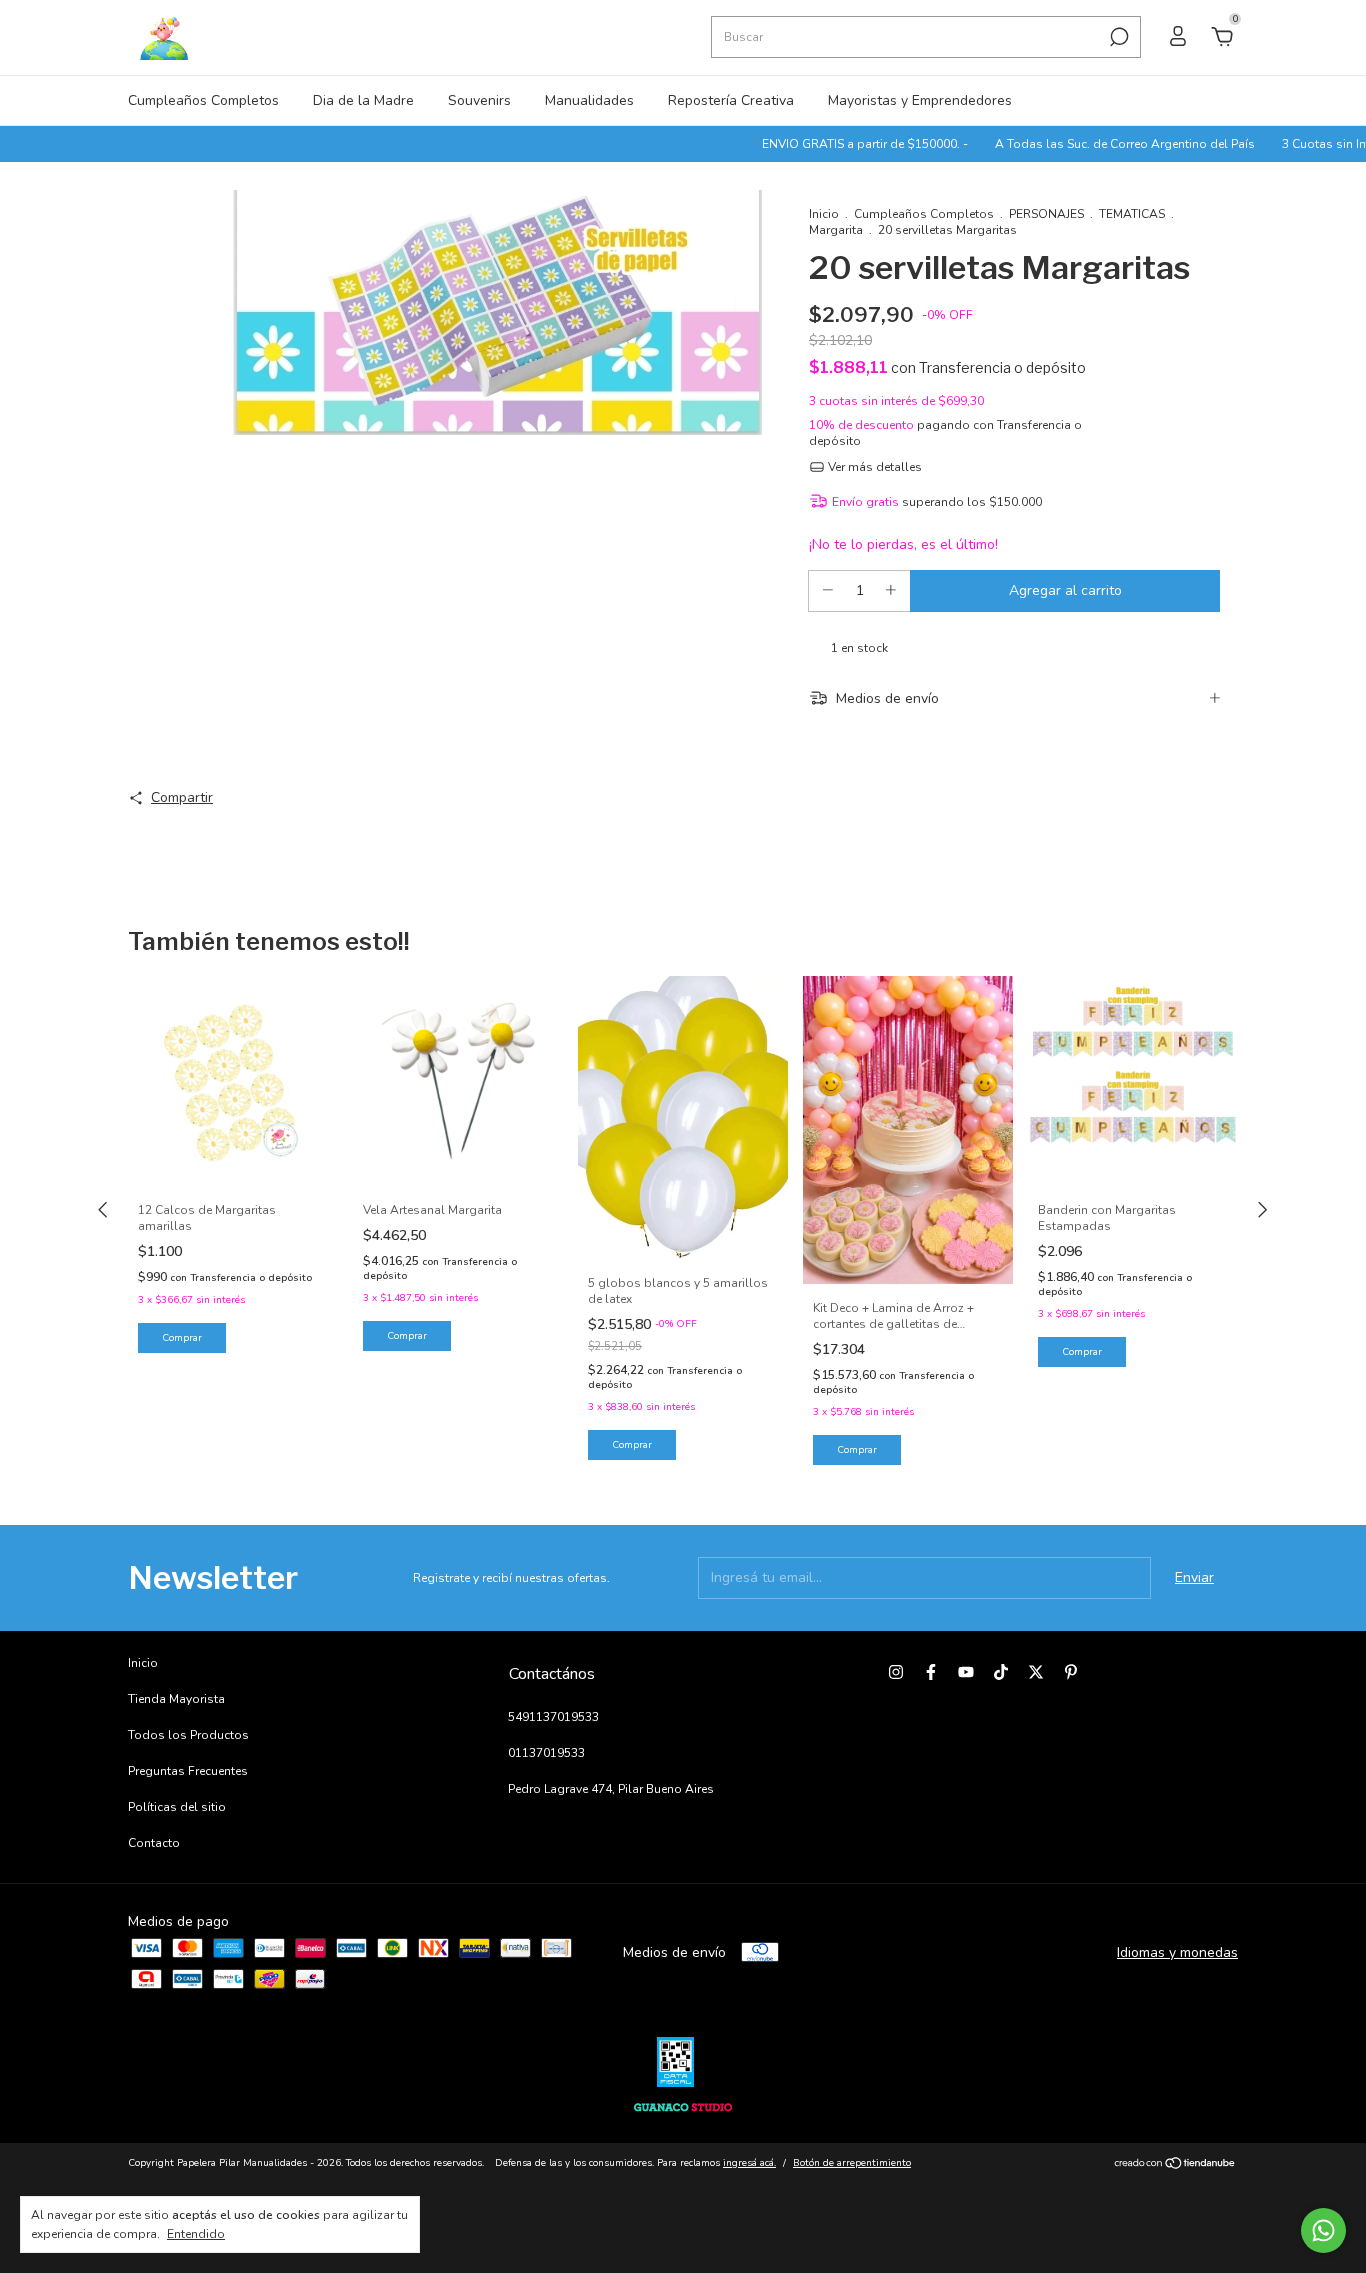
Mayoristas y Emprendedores (920, 100)
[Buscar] (1117, 37)
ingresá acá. (749, 2163)
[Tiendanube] (1175, 2165)
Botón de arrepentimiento (852, 2163)
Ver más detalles (873, 467)
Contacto (154, 1843)
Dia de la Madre (363, 100)
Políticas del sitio (177, 1807)
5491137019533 (553, 1717)
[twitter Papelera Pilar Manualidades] (1036, 1672)
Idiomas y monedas (1177, 1952)
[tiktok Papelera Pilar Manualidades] (1001, 1672)
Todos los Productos (188, 1735)
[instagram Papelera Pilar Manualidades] (896, 1672)
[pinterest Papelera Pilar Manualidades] (1071, 1672)
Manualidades (589, 100)
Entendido (196, 2234)
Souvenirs (479, 100)
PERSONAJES (1046, 214)
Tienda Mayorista (176, 1699)
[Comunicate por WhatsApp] (1323, 2230)
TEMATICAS (1132, 214)
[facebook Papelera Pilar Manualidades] (931, 1672)
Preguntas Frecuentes (188, 1771)
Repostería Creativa (731, 100)
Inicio (824, 214)
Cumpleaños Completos (203, 100)
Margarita (836, 230)
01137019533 (546, 1753)
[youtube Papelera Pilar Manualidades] (966, 1672)
